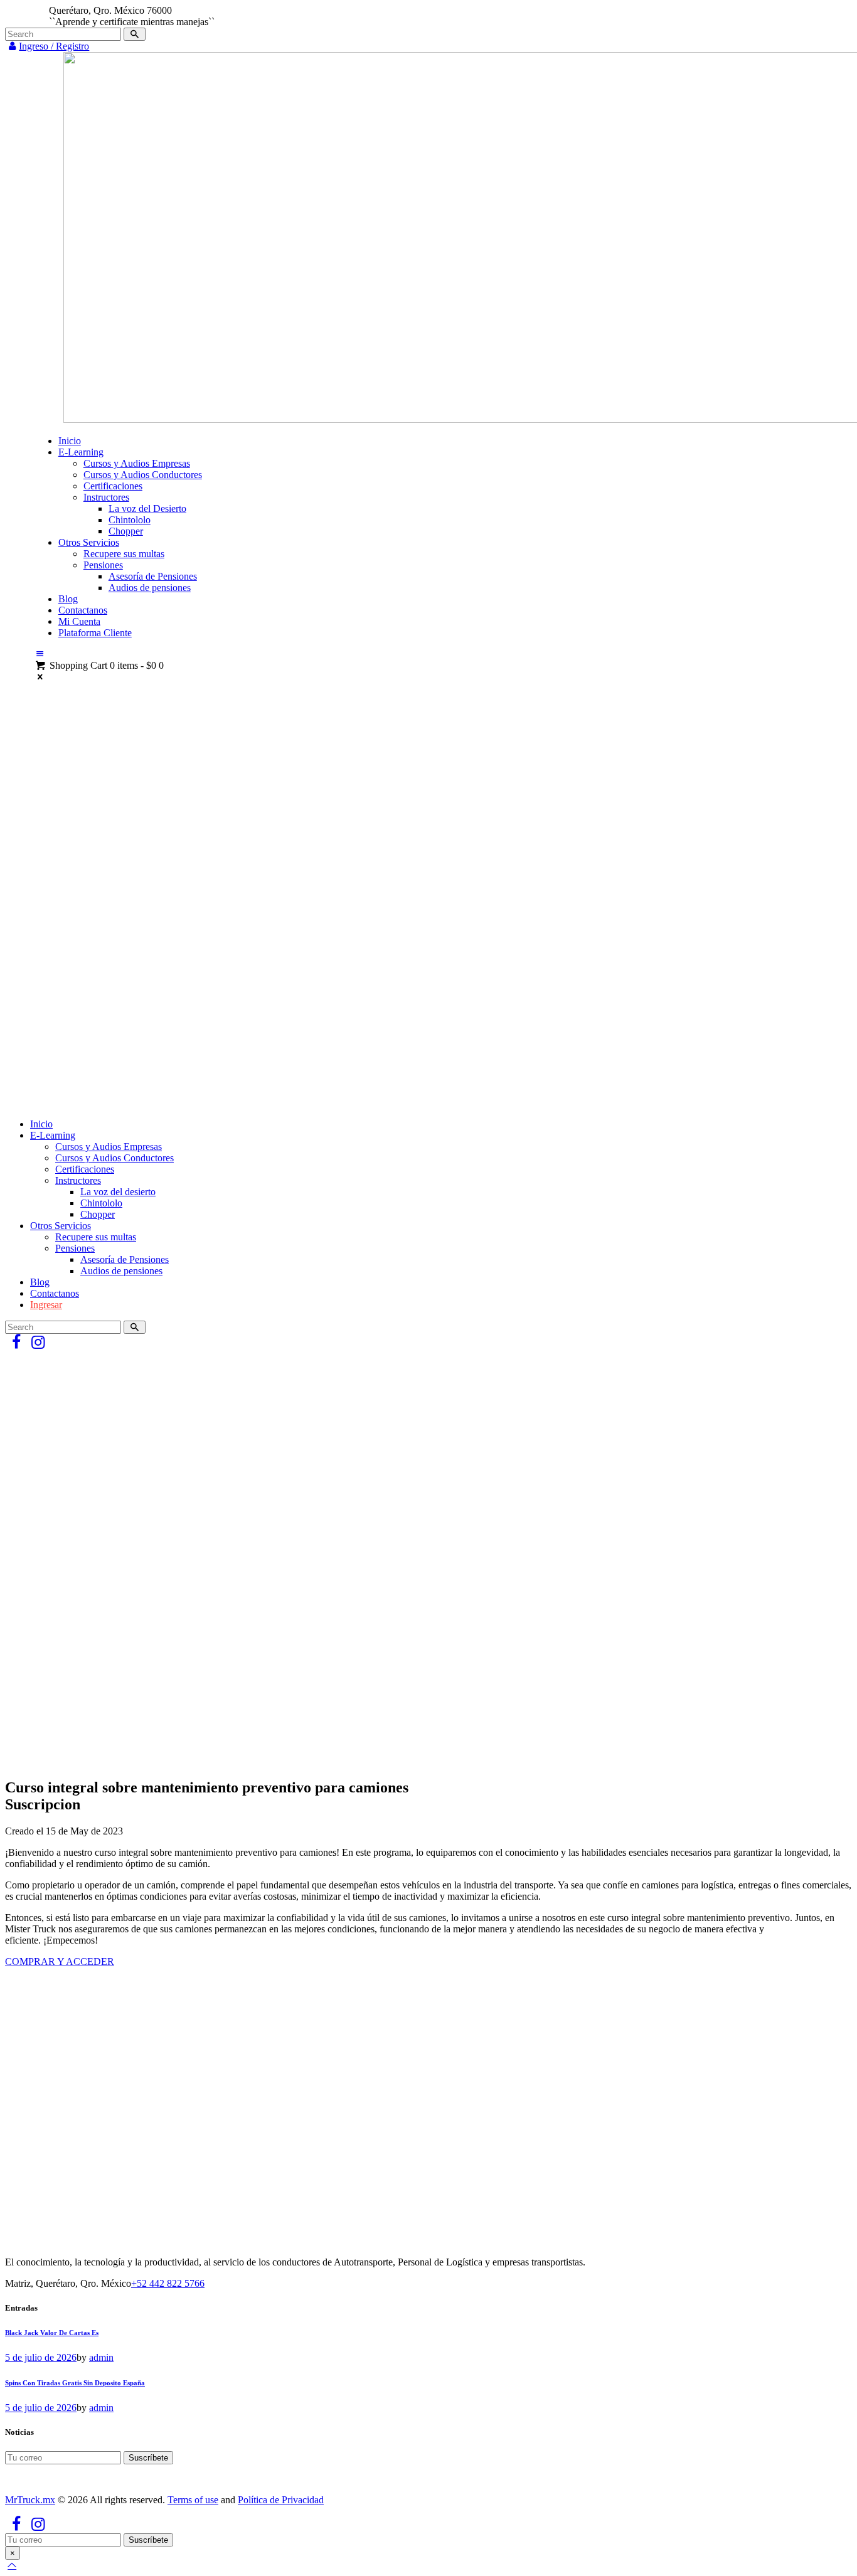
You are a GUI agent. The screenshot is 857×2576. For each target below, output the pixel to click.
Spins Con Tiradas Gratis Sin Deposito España (75, 2383)
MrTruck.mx (30, 2500)
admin (101, 2357)
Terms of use (193, 2500)
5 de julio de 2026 (41, 2357)
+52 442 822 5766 (168, 2283)
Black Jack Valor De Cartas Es (52, 2333)
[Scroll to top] (12, 2565)
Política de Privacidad (281, 2500)
